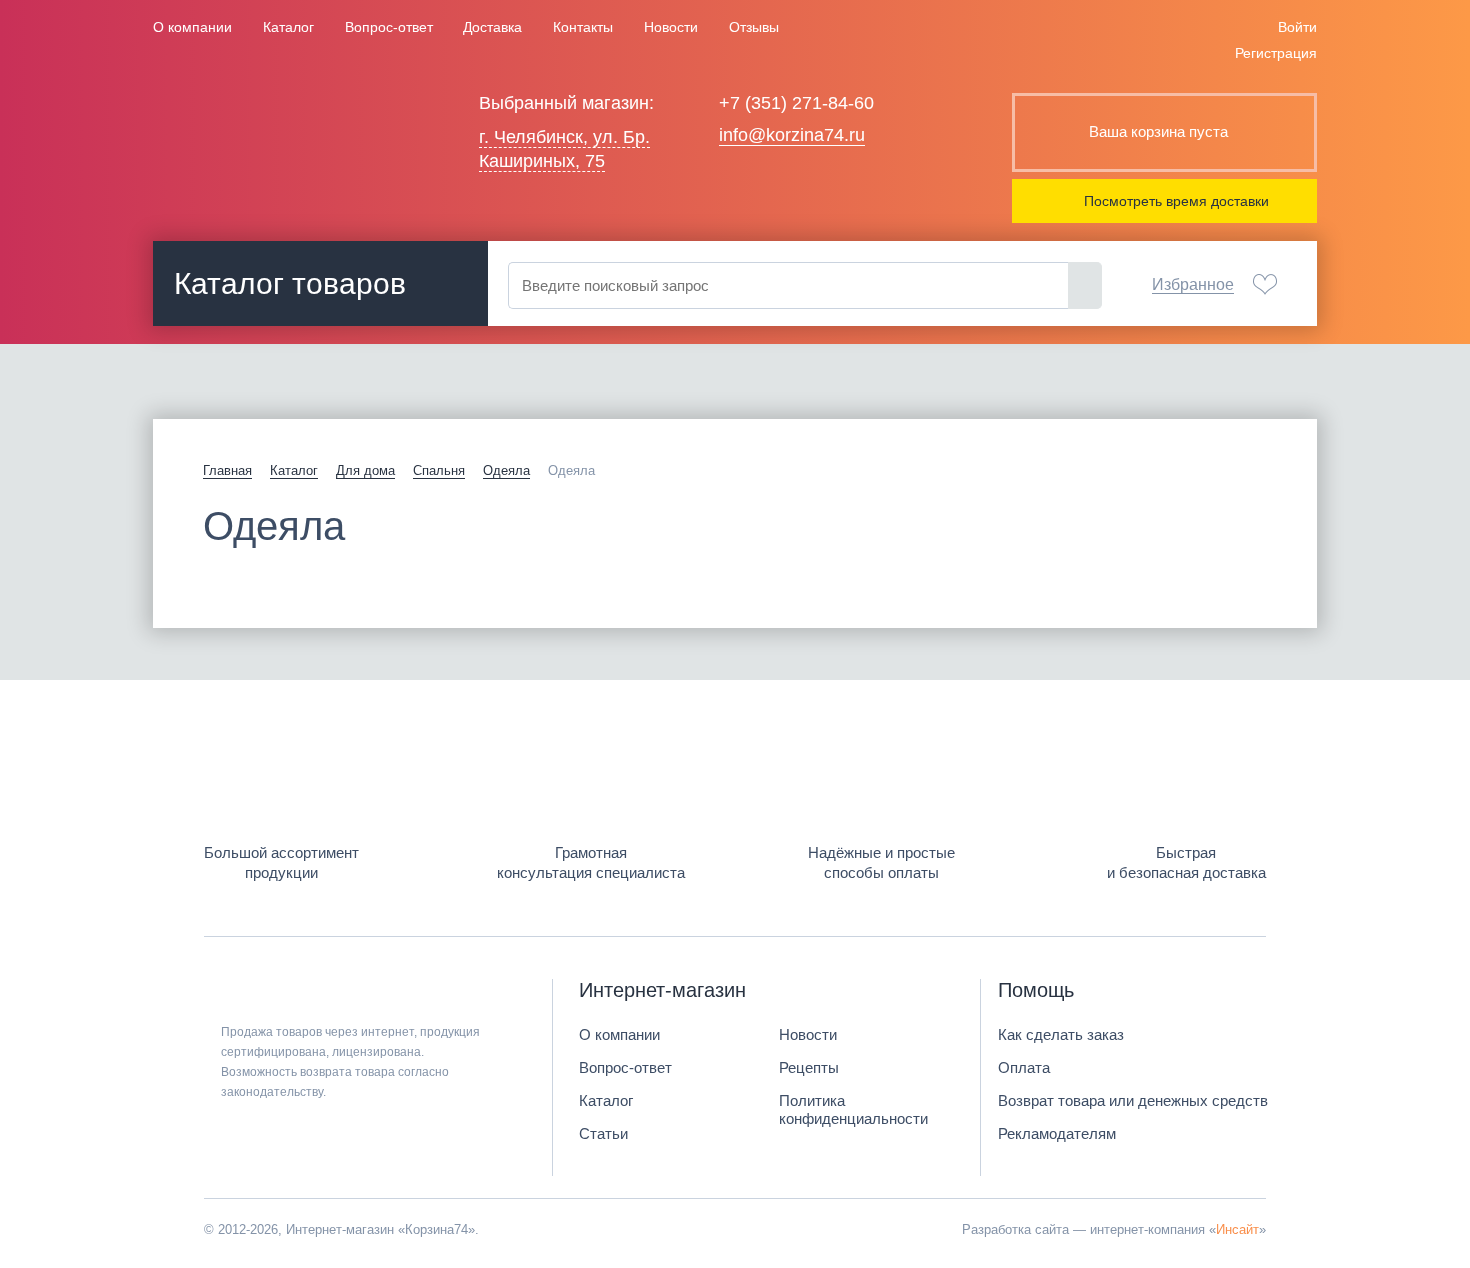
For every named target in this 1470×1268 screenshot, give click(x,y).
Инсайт (1237, 1229)
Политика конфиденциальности (853, 1109)
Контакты (583, 27)
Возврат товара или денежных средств (1133, 1100)
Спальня (439, 470)
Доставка (492, 27)
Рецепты (809, 1067)
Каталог (288, 27)
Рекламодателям (1057, 1133)
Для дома (365, 470)
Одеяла (506, 470)
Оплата (1024, 1067)
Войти (1297, 27)
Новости (671, 27)
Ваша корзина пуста (1158, 131)
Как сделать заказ (1061, 1034)
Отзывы (754, 27)
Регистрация (1276, 53)
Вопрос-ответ (389, 27)
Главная (227, 470)
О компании (192, 27)
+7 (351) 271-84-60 (796, 103)
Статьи (603, 1133)
